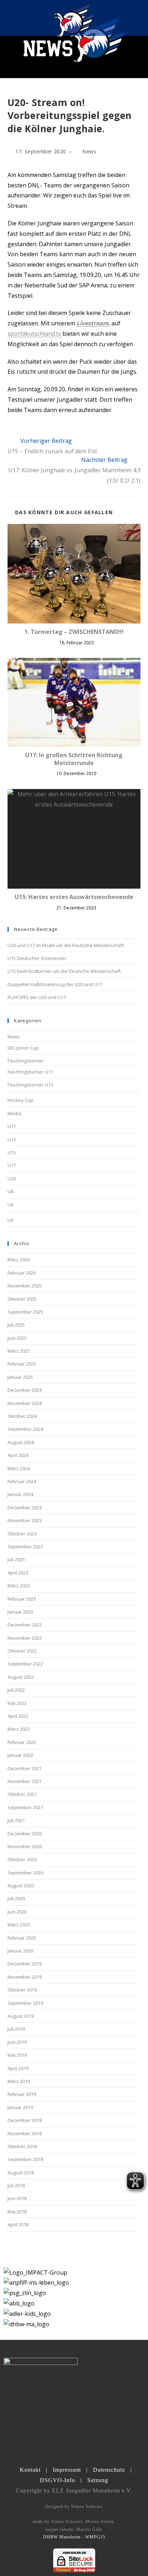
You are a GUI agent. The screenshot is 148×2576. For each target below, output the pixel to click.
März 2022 (19, 1729)
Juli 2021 (16, 1820)
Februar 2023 (22, 1599)
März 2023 (19, 1586)
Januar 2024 (20, 1494)
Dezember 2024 (25, 1390)
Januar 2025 (20, 1377)
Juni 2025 (17, 1338)
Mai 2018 (17, 2212)
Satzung (98, 2480)
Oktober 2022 (22, 1651)
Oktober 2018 (22, 2146)
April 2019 (18, 2068)
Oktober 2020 (22, 1859)
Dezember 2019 (25, 1964)
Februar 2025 (22, 1364)
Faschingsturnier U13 (30, 1085)
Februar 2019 (22, 2094)
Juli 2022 (16, 1690)
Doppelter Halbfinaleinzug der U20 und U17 (55, 984)
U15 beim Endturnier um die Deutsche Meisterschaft (64, 971)
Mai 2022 (17, 1703)
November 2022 (25, 1638)
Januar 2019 (20, 2107)
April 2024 (18, 1455)
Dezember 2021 (25, 1768)
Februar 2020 (22, 1938)
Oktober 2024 (22, 1416)
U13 (12, 1139)
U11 (12, 1126)
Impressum (67, 2470)
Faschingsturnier (26, 1061)
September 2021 (25, 1807)
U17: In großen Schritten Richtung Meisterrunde (74, 759)
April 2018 (18, 2224)
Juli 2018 (16, 2185)
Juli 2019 (16, 2029)
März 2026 (19, 1260)
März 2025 (19, 1351)
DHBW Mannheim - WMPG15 (74, 2537)
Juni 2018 (17, 2198)
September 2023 (25, 1547)
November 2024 (25, 1403)
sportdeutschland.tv (35, 334)
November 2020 (25, 1846)
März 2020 (19, 1925)
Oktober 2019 (22, 1990)
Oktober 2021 (22, 1794)
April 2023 (18, 1573)
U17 (12, 1165)
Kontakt (30, 2470)
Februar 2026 (22, 1273)
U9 (10, 1205)
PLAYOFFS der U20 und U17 (37, 997)
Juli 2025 (16, 1325)
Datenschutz (109, 2470)
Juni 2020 (17, 1912)
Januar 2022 (20, 1755)
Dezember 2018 (25, 2120)
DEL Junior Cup (23, 1048)
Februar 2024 (22, 1481)
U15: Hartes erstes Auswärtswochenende (74, 897)
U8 (10, 1191)
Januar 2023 (20, 1612)
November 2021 (25, 1781)
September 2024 (25, 1429)
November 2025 (25, 1286)
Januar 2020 (20, 1951)
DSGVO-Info (57, 2480)
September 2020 (25, 1873)
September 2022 (25, 1664)
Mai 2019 (17, 2055)
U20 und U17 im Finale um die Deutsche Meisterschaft (66, 945)
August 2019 (21, 2016)
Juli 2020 (16, 1898)
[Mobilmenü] (137, 18)
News (89, 151)
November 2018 (25, 2133)
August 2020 (21, 1886)
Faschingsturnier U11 (30, 1072)
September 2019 (25, 2003)
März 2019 (19, 2081)
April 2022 (18, 1716)
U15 (12, 1152)
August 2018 (21, 2173)
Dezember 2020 (25, 1834)
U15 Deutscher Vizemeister (37, 958)
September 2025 (25, 1312)
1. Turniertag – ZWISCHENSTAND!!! (74, 632)
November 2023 (25, 1520)
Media (14, 1113)
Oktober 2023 (22, 1534)
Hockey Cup (20, 1100)
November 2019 (25, 1977)
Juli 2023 (16, 1559)
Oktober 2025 (22, 1299)
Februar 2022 (22, 1742)
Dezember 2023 (25, 1507)
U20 (12, 1179)
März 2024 (19, 1468)
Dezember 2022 (25, 1625)
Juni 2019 (17, 2042)
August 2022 (21, 1677)
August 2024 (21, 1442)
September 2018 (25, 2159)
